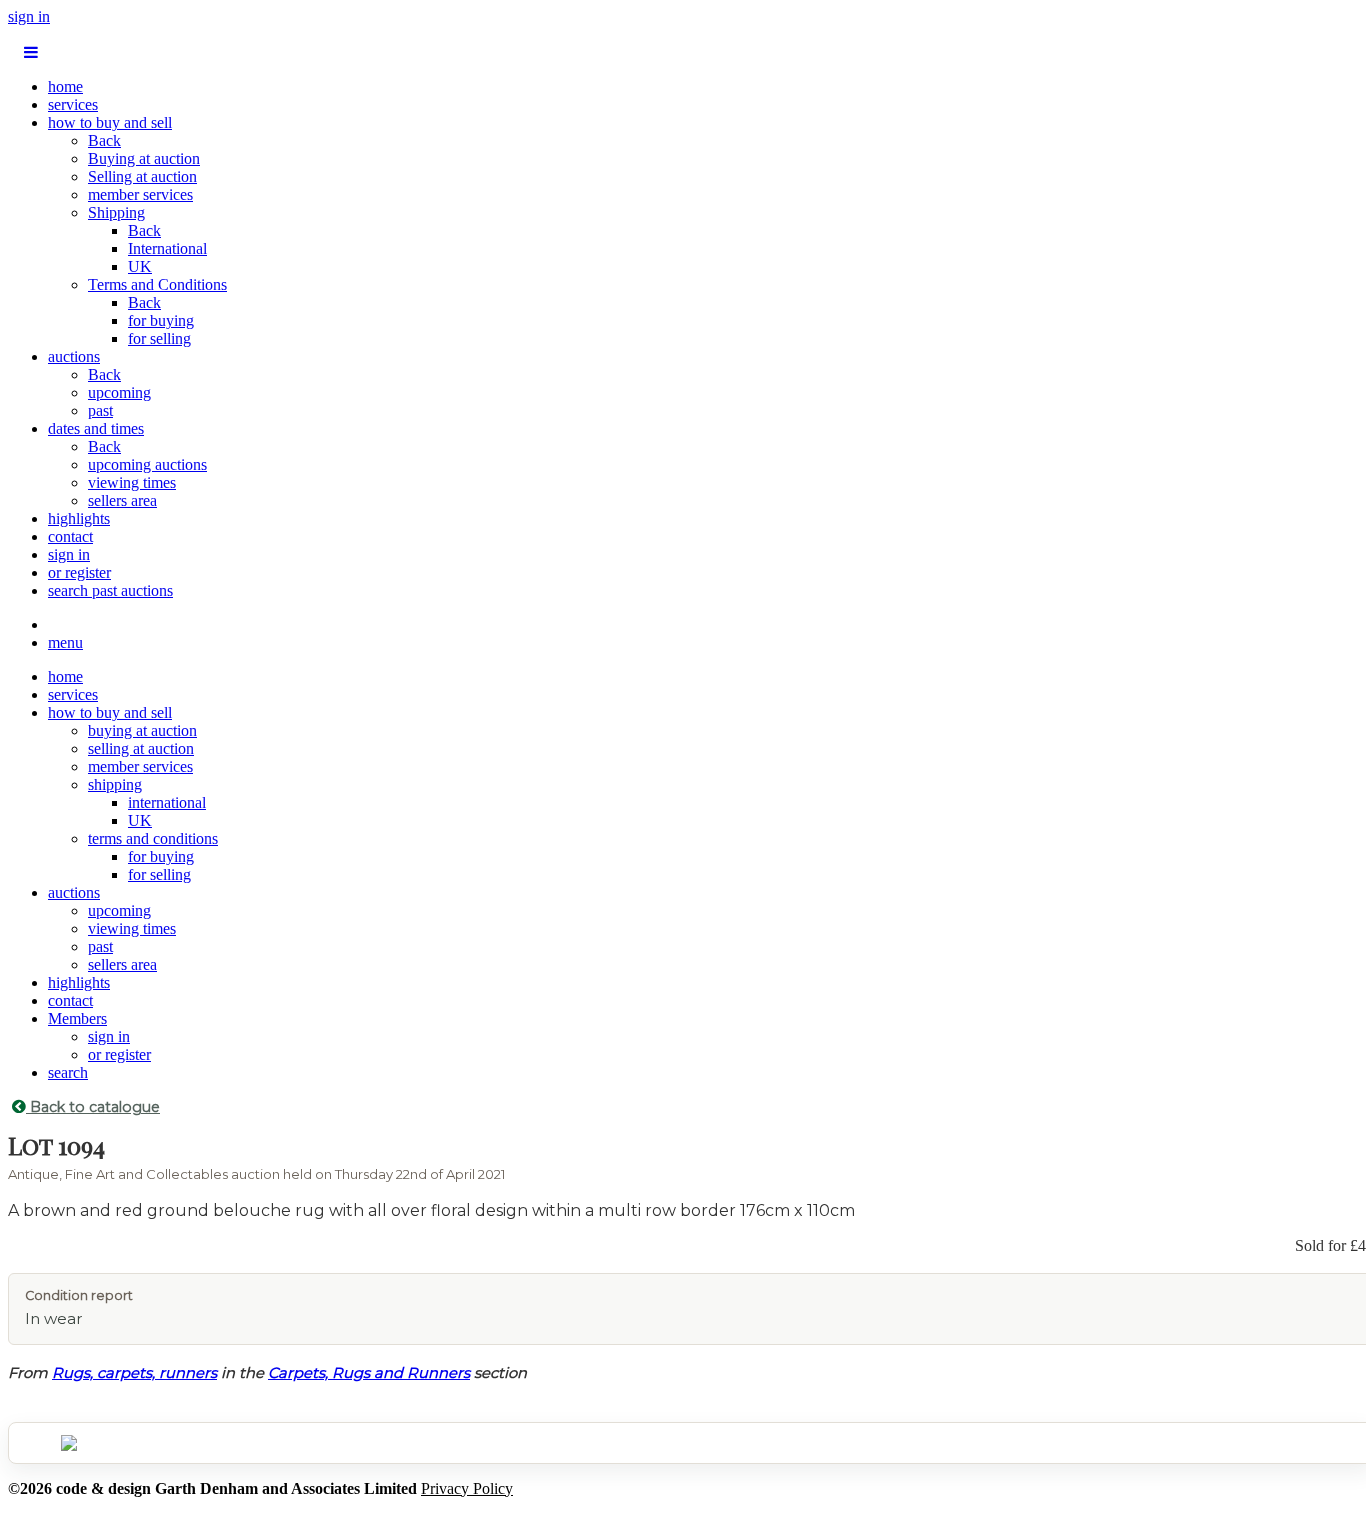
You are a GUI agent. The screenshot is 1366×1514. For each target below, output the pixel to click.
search (68, 1072)
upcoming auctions (147, 464)
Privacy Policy (467, 1488)
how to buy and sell (110, 122)
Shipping (116, 212)
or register (79, 572)
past (100, 410)
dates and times (96, 428)
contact (70, 536)
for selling (159, 338)
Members (77, 1018)
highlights (79, 518)
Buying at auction (144, 158)
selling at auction (141, 748)
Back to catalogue (93, 1107)
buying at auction (142, 730)
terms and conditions (153, 838)
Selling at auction (142, 176)
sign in (29, 16)
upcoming (119, 392)
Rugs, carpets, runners (134, 1373)
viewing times (132, 482)
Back (104, 140)
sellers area (122, 500)
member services (140, 194)
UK (140, 266)
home (65, 86)
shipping (115, 784)
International (167, 248)
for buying (161, 320)
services (73, 104)
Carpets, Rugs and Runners (369, 1373)
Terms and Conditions (157, 284)
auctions (74, 356)
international (167, 802)
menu (65, 642)
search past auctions (110, 590)
